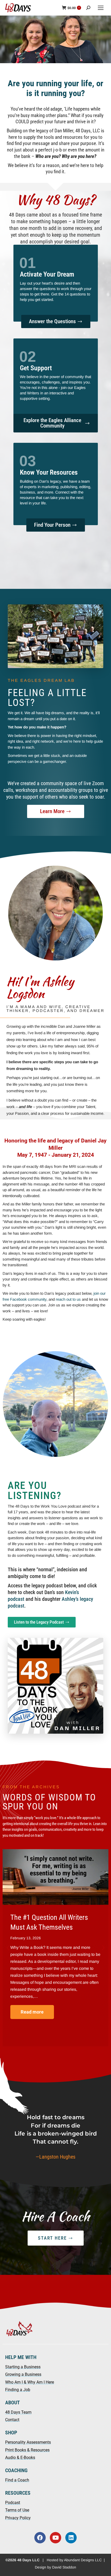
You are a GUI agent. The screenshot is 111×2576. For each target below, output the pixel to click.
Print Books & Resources (27, 2450)
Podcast (13, 2503)
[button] (39, 2050)
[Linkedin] (71, 2538)
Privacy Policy (18, 2518)
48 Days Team (18, 2412)
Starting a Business (23, 2367)
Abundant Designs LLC (83, 2560)
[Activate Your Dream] (28, 263)
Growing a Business (23, 2374)
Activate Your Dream (47, 274)
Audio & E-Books (20, 2458)
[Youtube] (55, 2538)
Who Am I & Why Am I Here (30, 2382)
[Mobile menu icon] (101, 8)
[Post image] (55, 1877)
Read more (32, 2012)
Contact (12, 2420)
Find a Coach (17, 2480)
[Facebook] (40, 2538)
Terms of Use (17, 2510)
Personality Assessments (28, 2442)
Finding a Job (18, 2390)
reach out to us (68, 1299)
